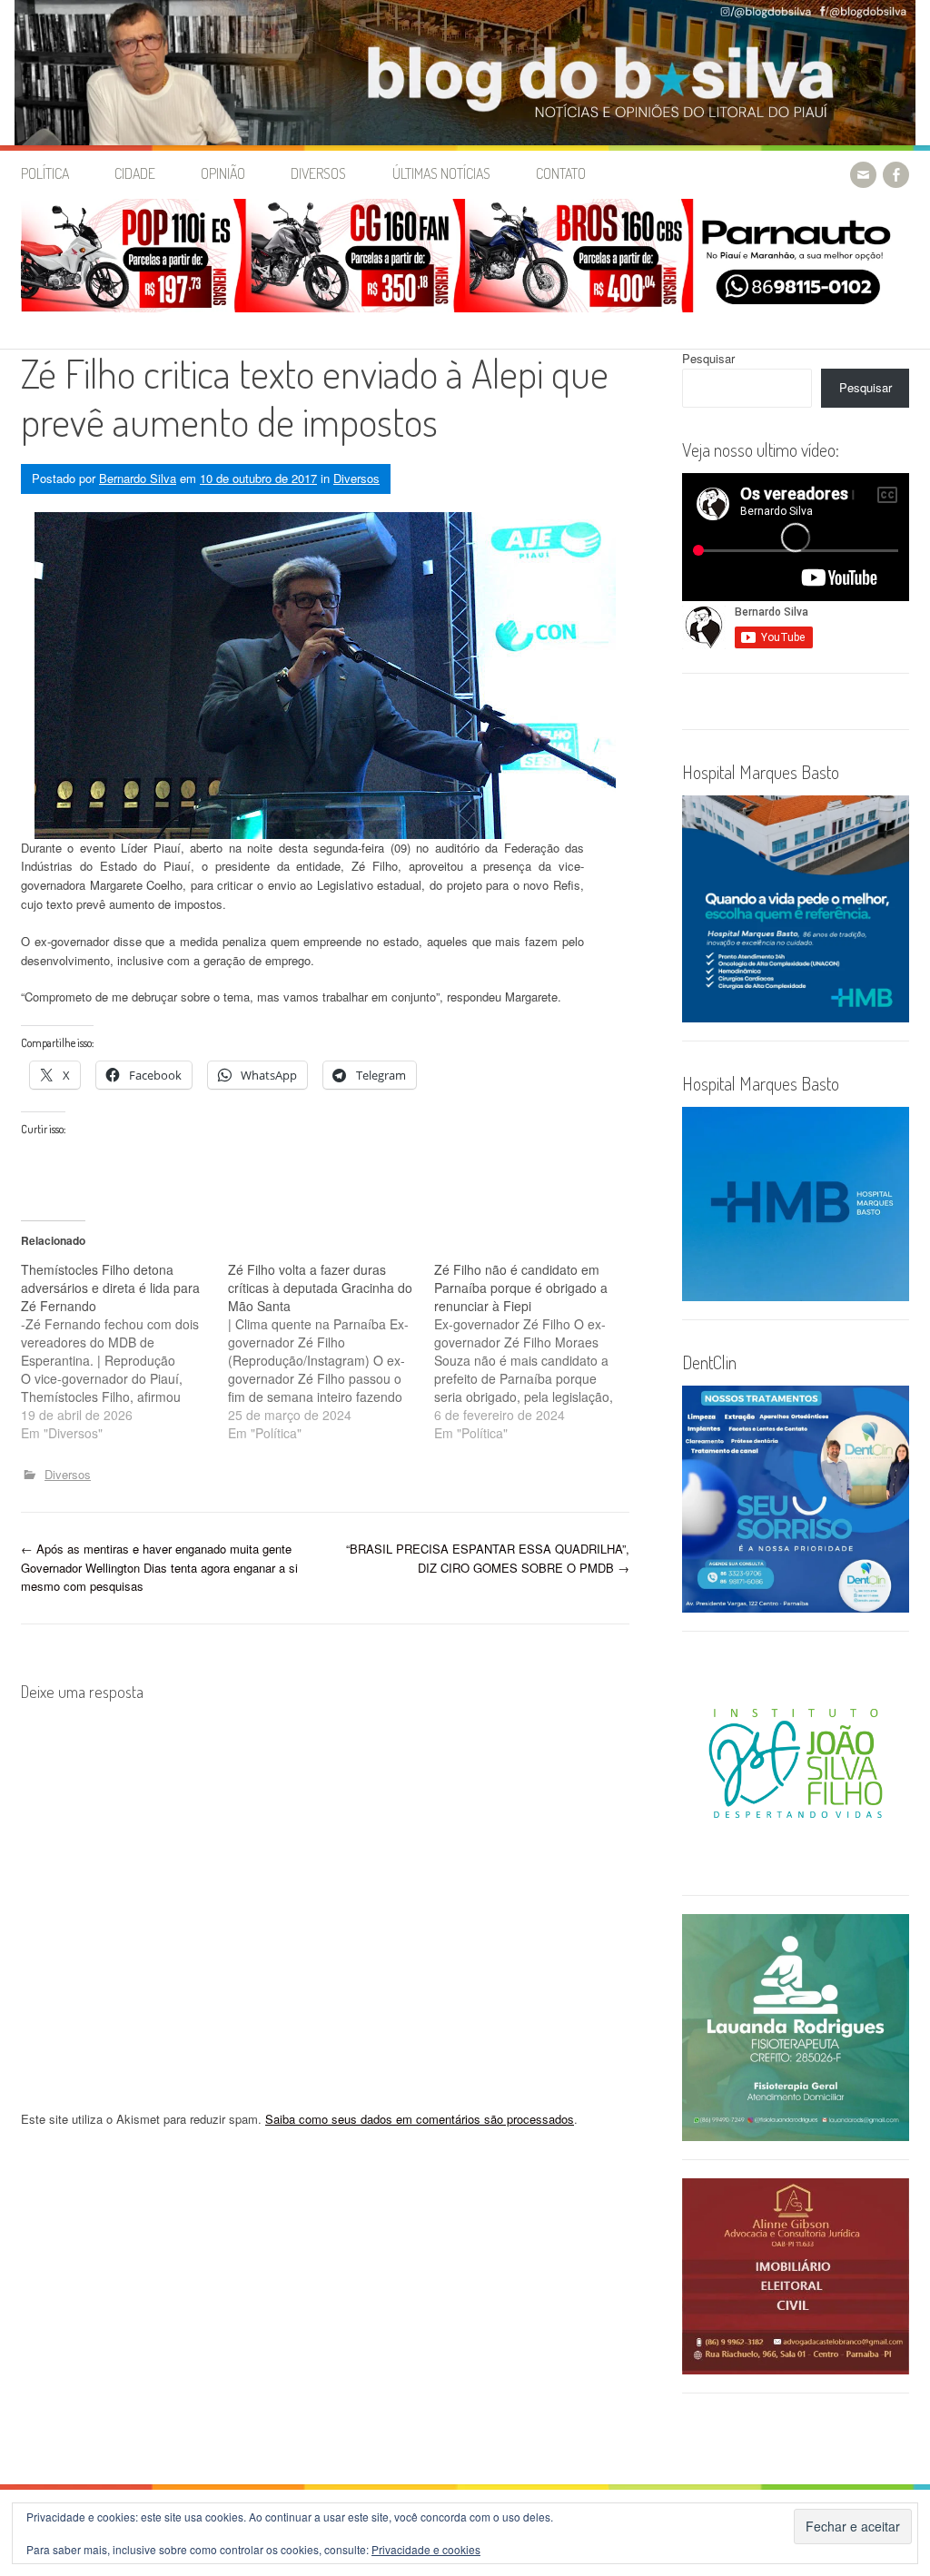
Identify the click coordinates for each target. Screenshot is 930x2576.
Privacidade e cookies (426, 2549)
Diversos (318, 173)
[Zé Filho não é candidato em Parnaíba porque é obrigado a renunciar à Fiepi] (538, 1351)
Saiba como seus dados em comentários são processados (420, 2119)
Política (45, 173)
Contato (561, 173)
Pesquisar (708, 358)
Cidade (135, 173)
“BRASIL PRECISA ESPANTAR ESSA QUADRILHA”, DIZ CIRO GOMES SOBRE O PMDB (488, 1558)
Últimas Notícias (441, 173)
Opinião (223, 173)
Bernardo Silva (138, 478)
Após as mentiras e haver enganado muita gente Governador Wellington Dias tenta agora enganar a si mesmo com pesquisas (159, 1568)
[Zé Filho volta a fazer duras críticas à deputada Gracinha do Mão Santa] (331, 1351)
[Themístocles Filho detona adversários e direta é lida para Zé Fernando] (124, 1351)
